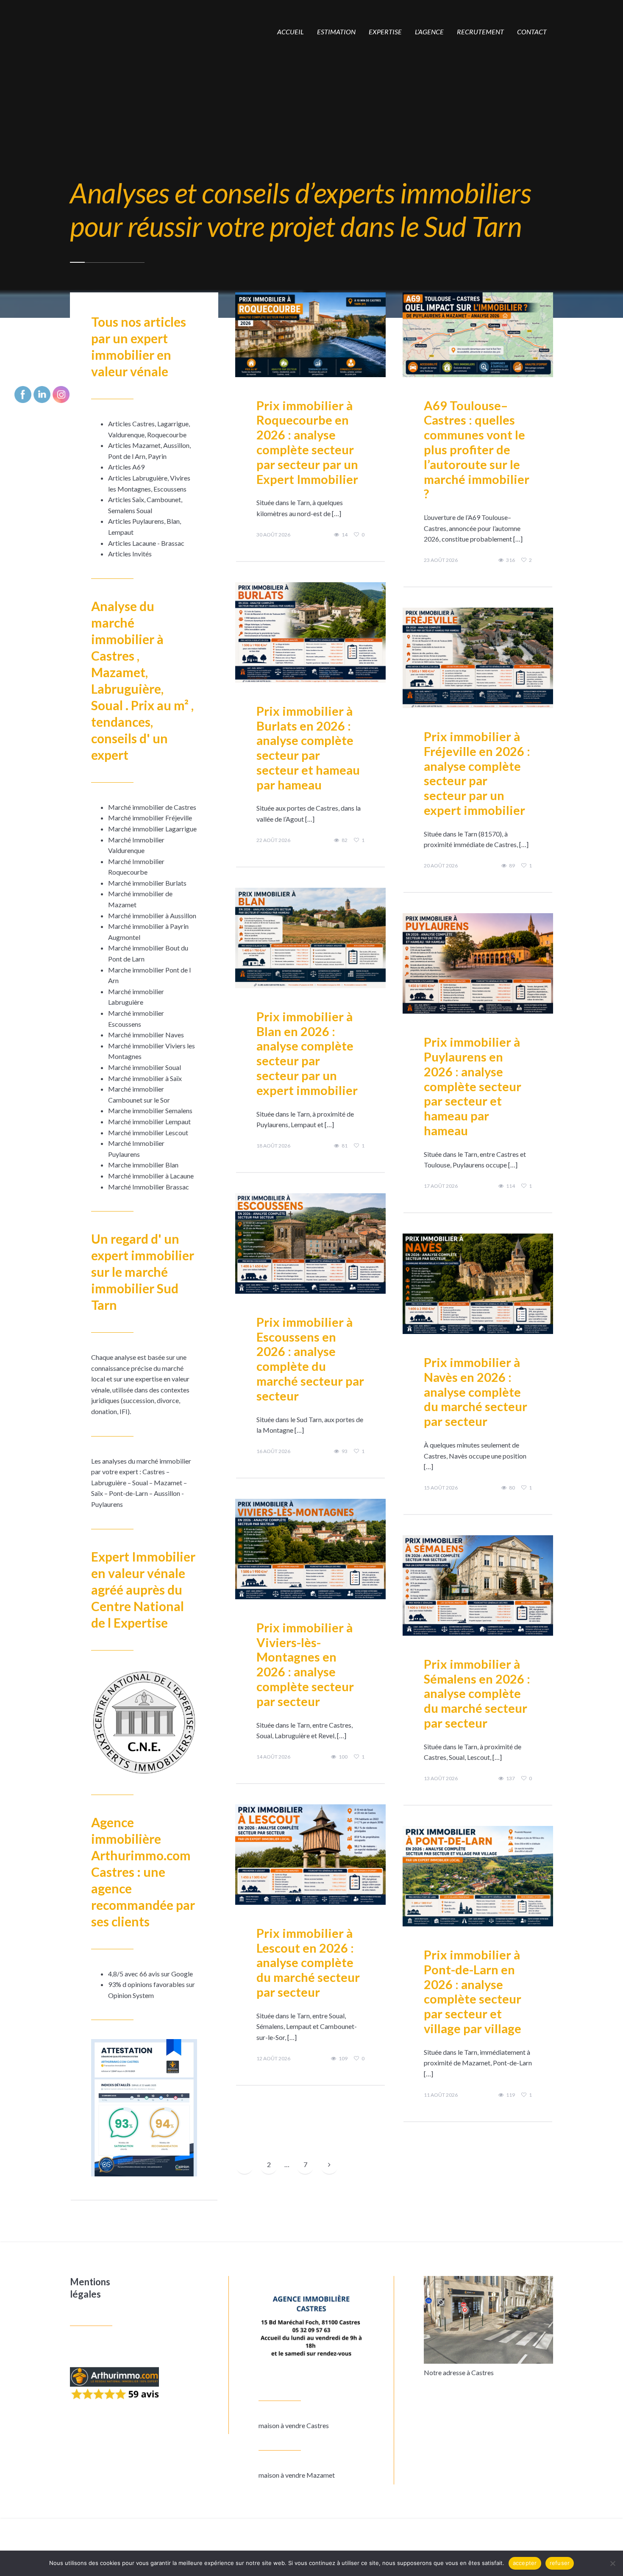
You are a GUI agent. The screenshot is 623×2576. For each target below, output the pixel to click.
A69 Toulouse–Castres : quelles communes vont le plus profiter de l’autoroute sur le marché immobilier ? (477, 450)
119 (510, 2095)
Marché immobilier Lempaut (149, 1121)
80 (512, 1488)
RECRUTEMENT (480, 32)
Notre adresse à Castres (459, 2372)
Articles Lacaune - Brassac (146, 543)
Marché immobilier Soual (145, 1067)
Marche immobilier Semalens (150, 1110)
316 (510, 560)
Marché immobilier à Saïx (145, 1078)
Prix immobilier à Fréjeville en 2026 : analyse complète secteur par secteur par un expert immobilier (477, 773)
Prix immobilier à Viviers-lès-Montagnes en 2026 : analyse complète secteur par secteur (305, 1664)
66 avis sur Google (166, 1974)
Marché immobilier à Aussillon (152, 916)
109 (343, 2059)
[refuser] (612, 2563)
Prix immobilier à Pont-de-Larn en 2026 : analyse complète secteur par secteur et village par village (473, 1991)
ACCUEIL (291, 32)
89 (512, 866)
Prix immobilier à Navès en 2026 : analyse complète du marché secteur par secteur (476, 1392)
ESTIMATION (336, 32)
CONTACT (532, 32)
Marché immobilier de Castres (152, 807)
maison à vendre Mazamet (297, 2475)
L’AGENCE (429, 32)
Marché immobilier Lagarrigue (152, 829)
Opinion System (131, 1995)
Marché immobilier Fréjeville (150, 818)
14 (345, 535)
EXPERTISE (385, 32)
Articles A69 (126, 467)
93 (345, 1451)
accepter (525, 2563)
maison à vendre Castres (294, 2425)
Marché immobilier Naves (146, 1035)
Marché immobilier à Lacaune (151, 1176)
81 (345, 1146)
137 (510, 1778)
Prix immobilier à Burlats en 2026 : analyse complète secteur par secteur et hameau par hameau (308, 748)
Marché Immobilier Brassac (149, 1187)
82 (345, 840)
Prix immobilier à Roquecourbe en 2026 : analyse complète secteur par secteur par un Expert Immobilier (307, 442)
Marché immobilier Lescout (148, 1132)
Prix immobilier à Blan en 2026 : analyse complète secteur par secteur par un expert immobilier (307, 1053)
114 (510, 1186)
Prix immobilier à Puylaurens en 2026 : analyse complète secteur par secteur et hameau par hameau (473, 1086)
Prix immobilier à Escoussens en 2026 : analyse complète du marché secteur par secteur (310, 1359)
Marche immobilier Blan (143, 1165)
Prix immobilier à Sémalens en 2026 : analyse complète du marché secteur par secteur (477, 1693)
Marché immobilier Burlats (147, 883)
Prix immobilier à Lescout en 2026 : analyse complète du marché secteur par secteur (308, 1962)
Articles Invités (130, 554)
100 (343, 1757)
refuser (560, 2563)
